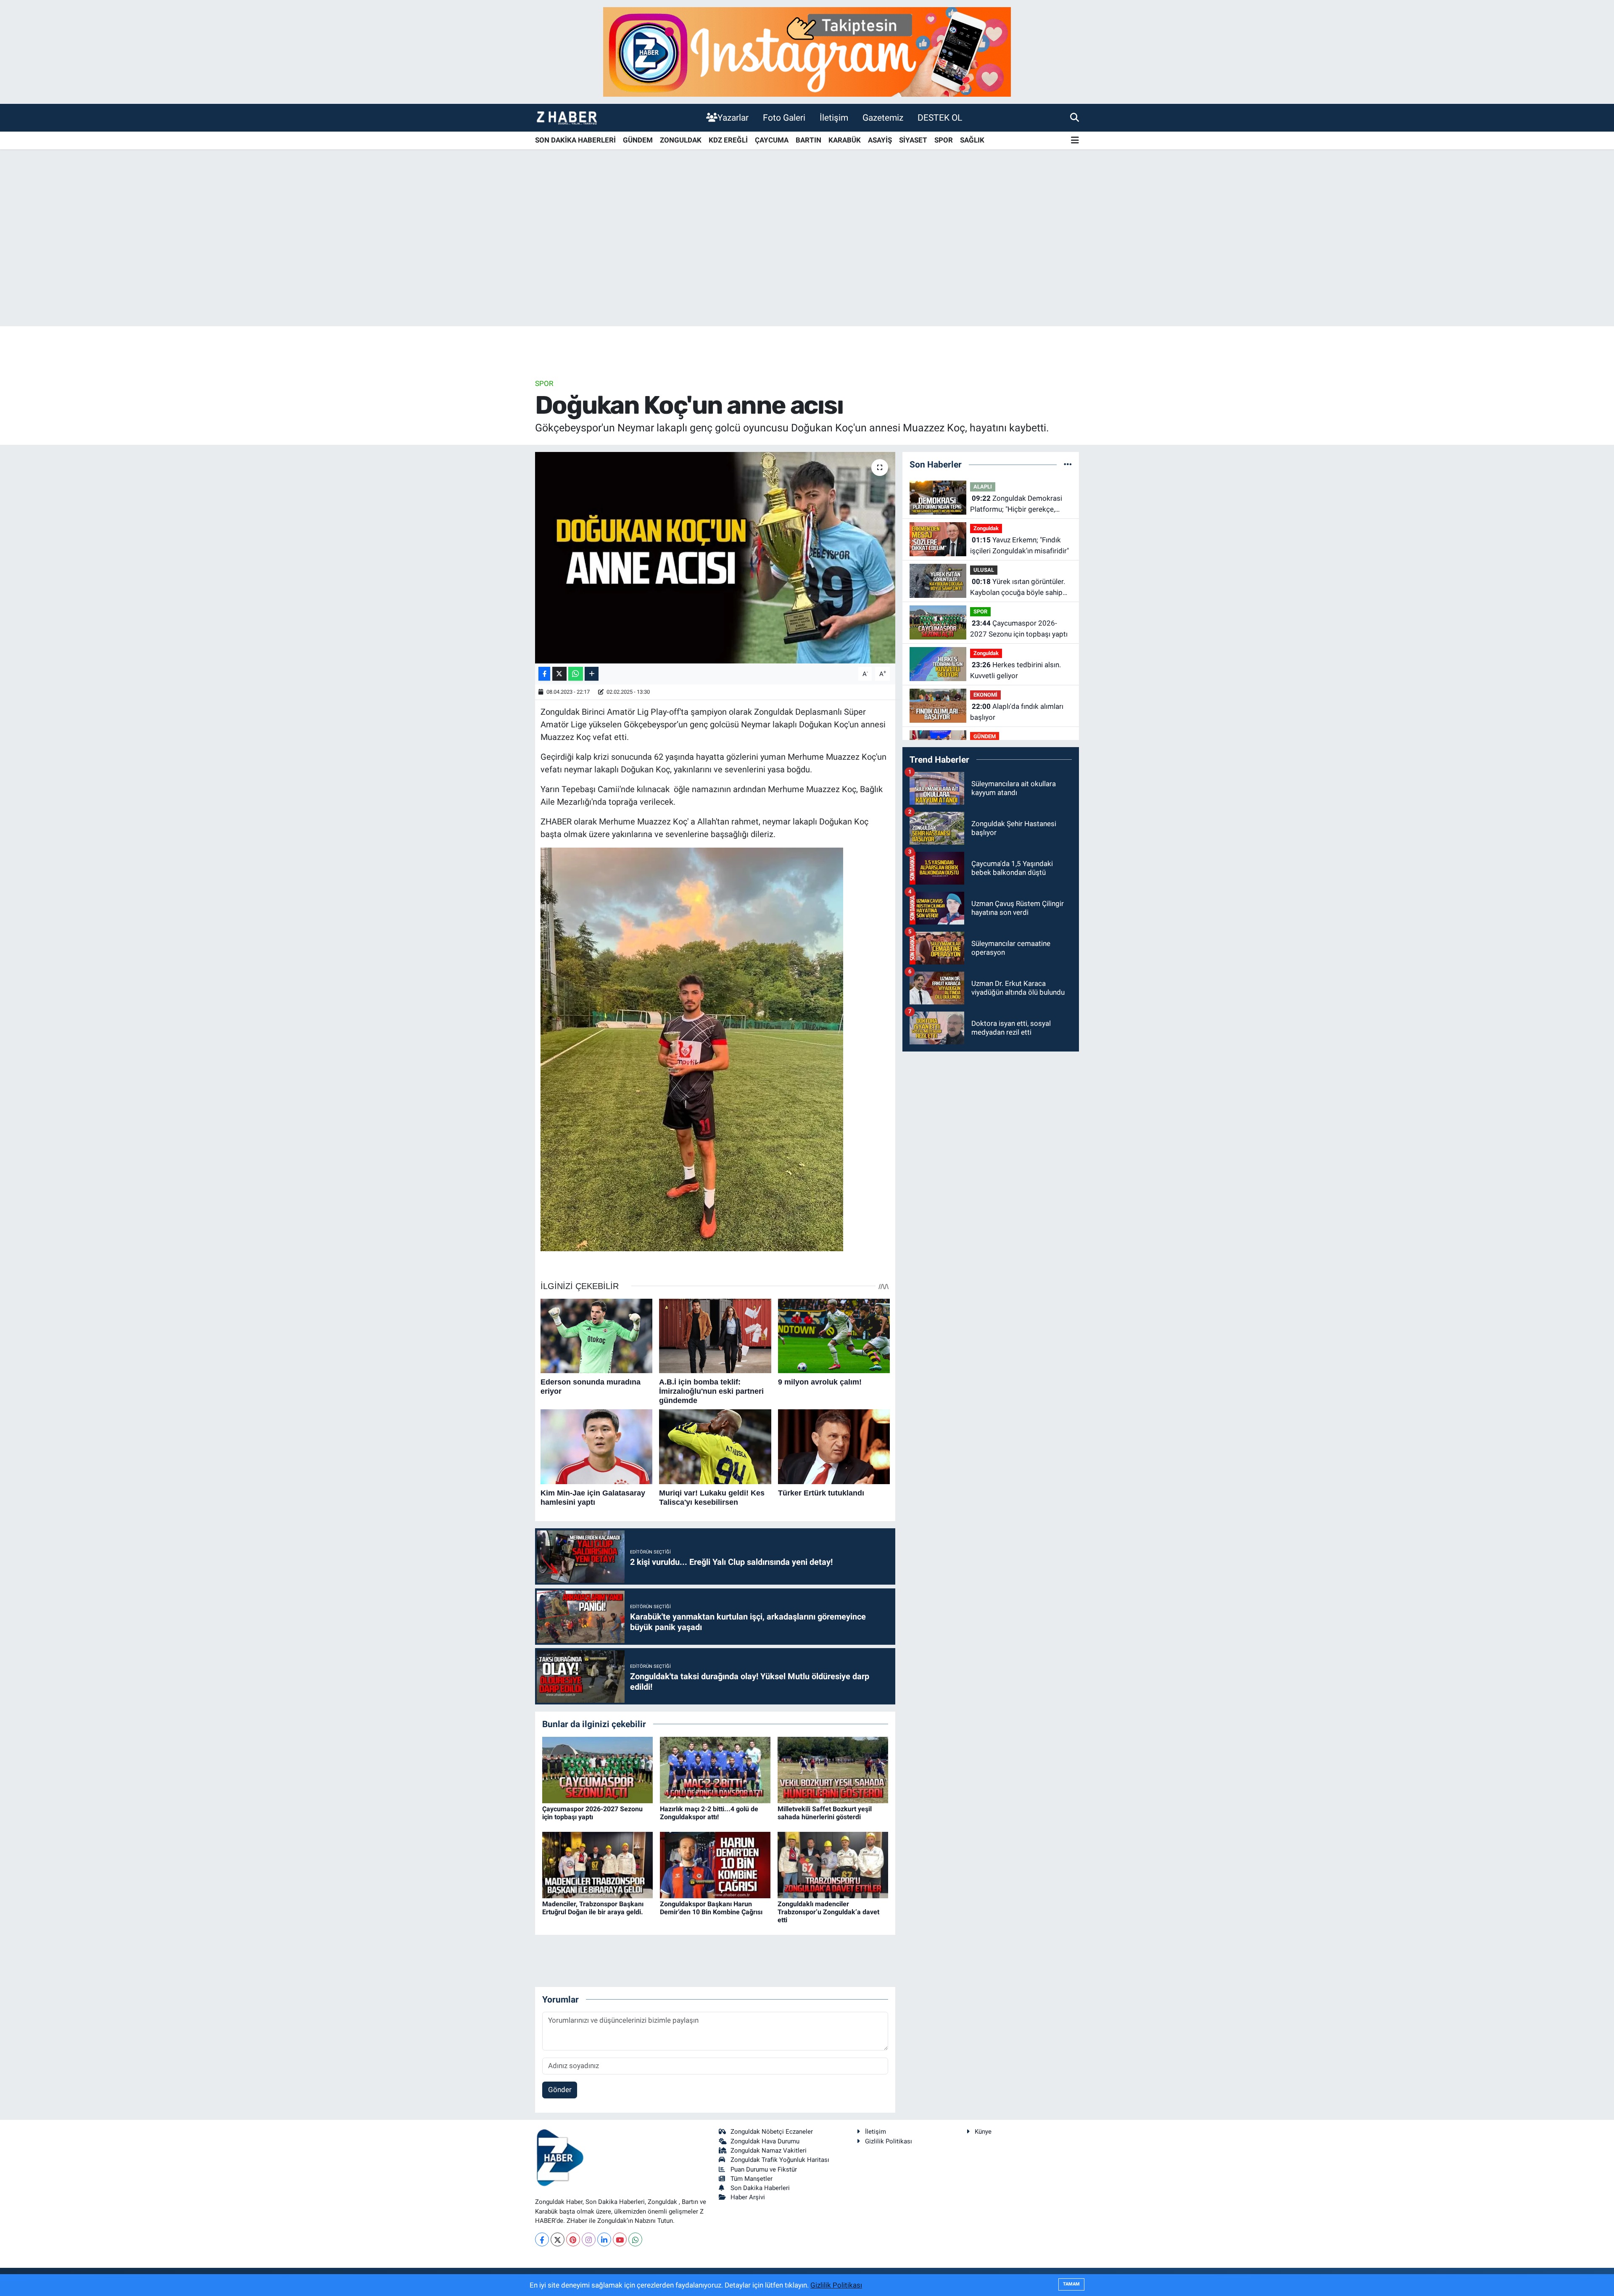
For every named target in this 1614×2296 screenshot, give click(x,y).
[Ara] (1075, 117)
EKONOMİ (985, 695)
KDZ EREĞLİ (728, 140)
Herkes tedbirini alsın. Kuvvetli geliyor (1015, 670)
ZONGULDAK (681, 140)
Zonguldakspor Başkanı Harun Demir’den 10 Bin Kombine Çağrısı (711, 1908)
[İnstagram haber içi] (807, 51)
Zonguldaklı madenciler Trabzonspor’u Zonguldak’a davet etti (828, 1912)
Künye (983, 2132)
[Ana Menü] (1075, 141)
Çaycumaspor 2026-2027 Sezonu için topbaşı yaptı (592, 1813)
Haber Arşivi (748, 2197)
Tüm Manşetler (752, 2179)
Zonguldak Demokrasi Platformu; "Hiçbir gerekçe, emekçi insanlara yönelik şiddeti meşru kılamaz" (1021, 504)
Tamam (1071, 2284)
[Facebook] (542, 2239)
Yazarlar (733, 118)
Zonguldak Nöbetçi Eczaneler (772, 2132)
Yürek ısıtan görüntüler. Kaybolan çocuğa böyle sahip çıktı (1018, 588)
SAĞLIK (972, 140)
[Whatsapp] (635, 2239)
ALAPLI (983, 487)
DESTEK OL (940, 118)
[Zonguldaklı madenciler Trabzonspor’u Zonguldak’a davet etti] (833, 1864)
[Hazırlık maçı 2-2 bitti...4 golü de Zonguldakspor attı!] (715, 1769)
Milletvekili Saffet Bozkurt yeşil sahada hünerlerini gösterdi (825, 1813)
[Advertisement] (807, 260)
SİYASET (913, 140)
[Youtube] (620, 2239)
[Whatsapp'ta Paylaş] (576, 674)
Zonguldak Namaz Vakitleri (769, 2151)
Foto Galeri (784, 118)
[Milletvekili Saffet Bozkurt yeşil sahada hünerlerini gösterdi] (833, 1769)
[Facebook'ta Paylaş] (544, 674)
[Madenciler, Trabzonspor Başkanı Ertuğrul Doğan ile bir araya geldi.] (597, 1864)
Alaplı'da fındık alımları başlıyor (1017, 712)
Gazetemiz (883, 118)
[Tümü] (1068, 464)
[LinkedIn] (604, 2239)
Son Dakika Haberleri (760, 2188)
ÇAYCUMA (772, 140)
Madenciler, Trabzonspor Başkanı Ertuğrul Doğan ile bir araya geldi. (593, 1908)
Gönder (560, 2090)
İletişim (834, 118)
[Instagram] (589, 2239)
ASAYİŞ (880, 140)
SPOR (944, 140)
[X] (558, 2239)
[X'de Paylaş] (559, 674)
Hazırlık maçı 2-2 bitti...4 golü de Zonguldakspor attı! (709, 1813)
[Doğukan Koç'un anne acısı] (715, 557)
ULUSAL (984, 570)
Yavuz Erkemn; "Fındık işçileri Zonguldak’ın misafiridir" (1019, 545)
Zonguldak (986, 528)
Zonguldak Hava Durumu (765, 2141)
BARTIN (808, 140)
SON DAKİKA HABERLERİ (575, 140)
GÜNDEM (638, 140)
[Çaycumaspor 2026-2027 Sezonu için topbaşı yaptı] (597, 1769)
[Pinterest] (573, 2239)
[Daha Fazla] (592, 674)
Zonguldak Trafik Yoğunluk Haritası (780, 2160)
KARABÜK (845, 140)
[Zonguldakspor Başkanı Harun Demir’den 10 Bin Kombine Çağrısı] (715, 1864)
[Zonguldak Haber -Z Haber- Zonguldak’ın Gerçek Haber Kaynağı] (567, 118)
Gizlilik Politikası (889, 2141)
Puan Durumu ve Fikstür (764, 2169)
